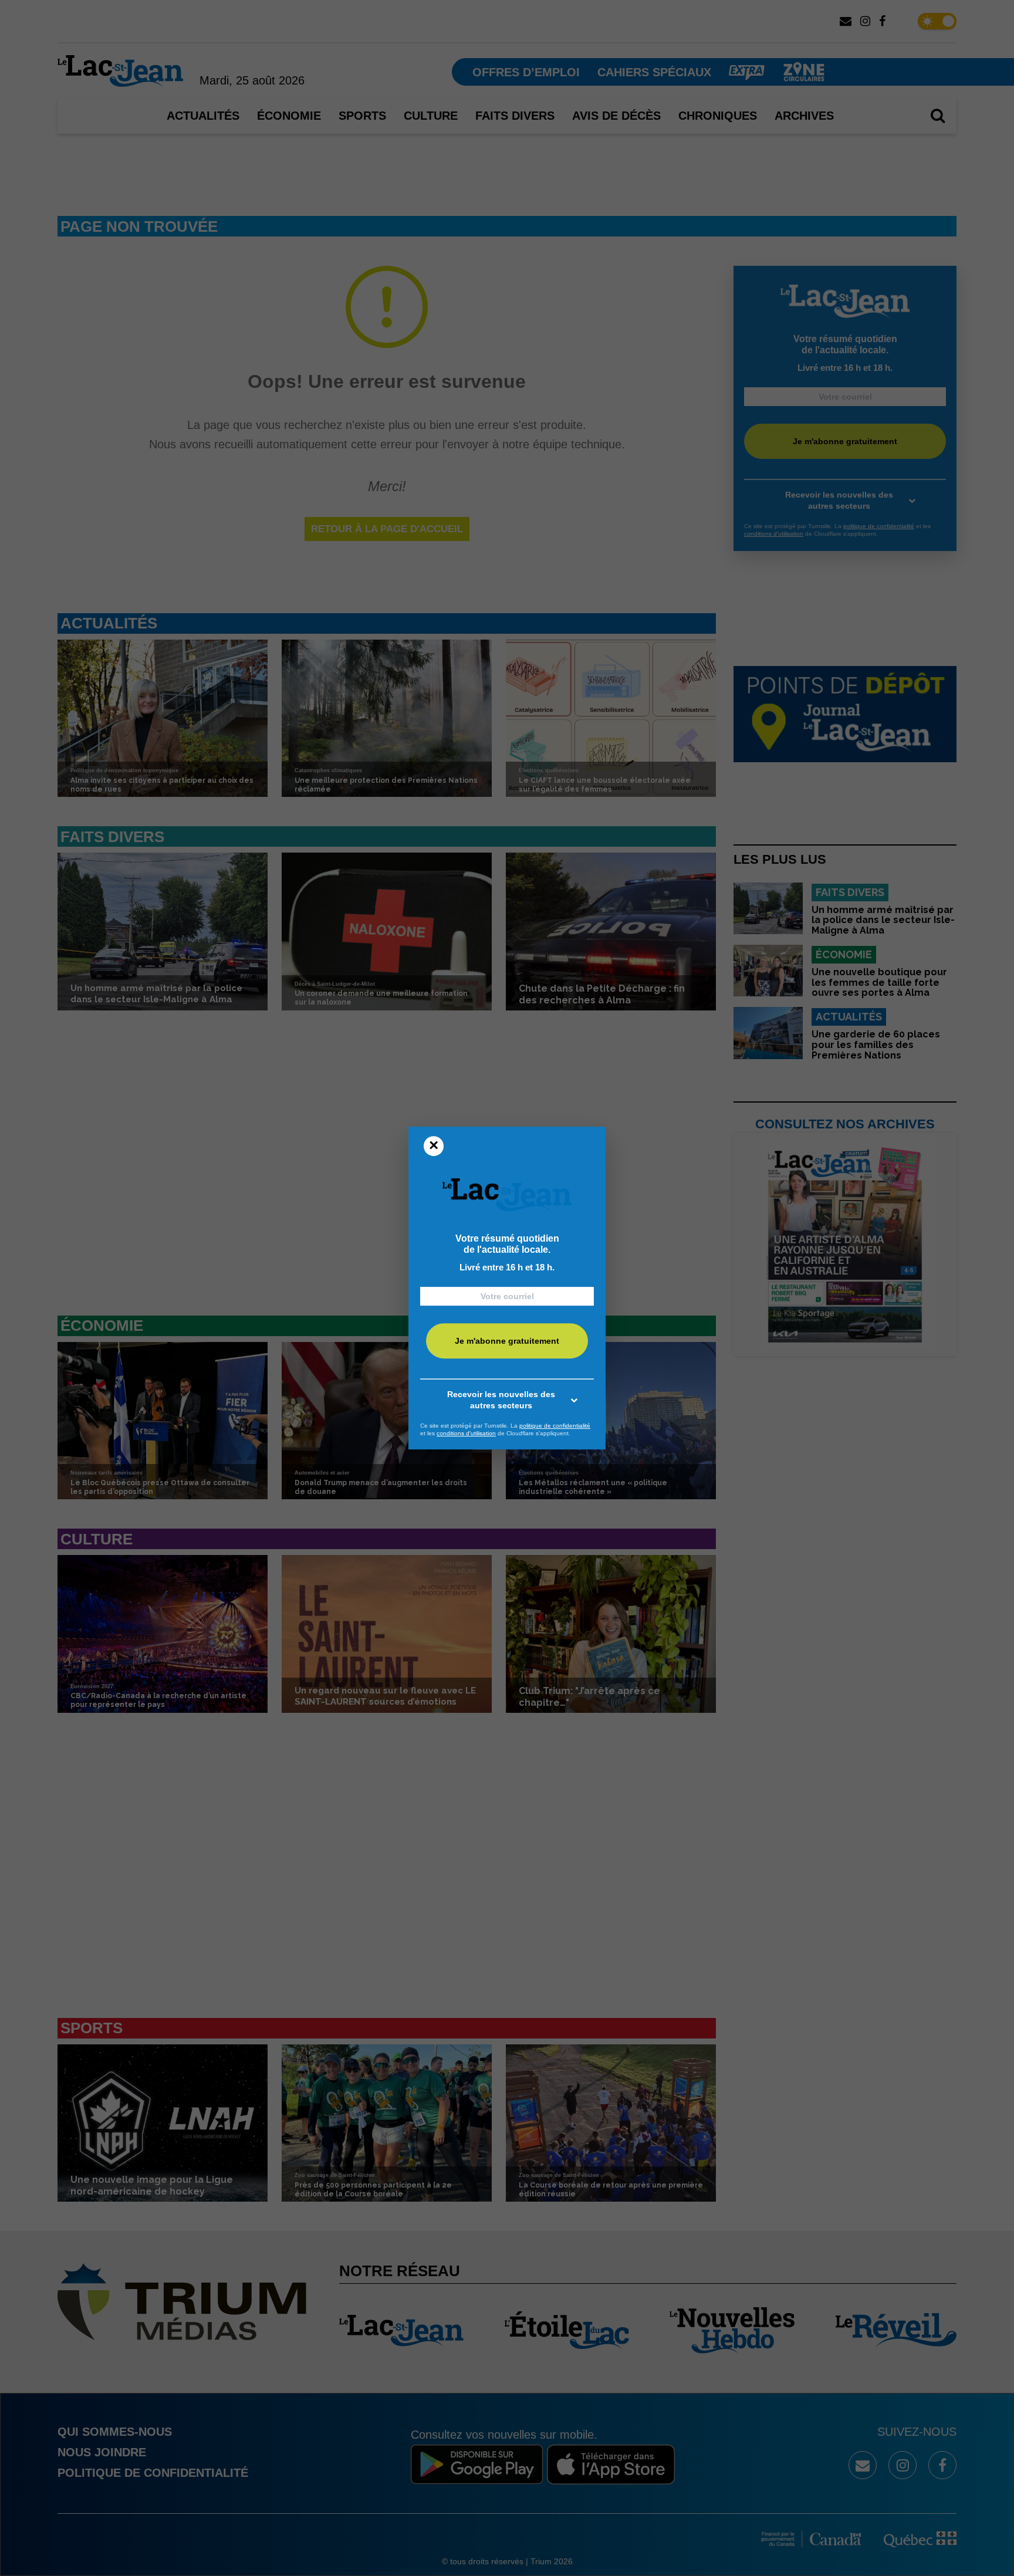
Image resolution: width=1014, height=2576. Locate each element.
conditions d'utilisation (466, 1433)
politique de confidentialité (555, 1426)
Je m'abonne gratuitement (507, 1341)
